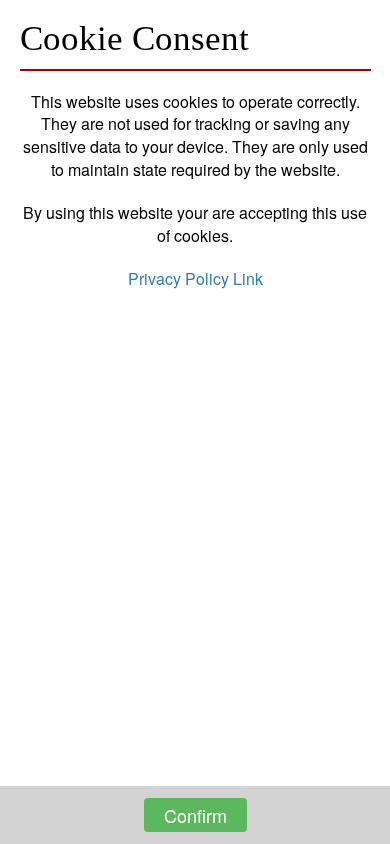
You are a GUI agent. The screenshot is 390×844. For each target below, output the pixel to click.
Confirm (195, 815)
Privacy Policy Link (195, 278)
